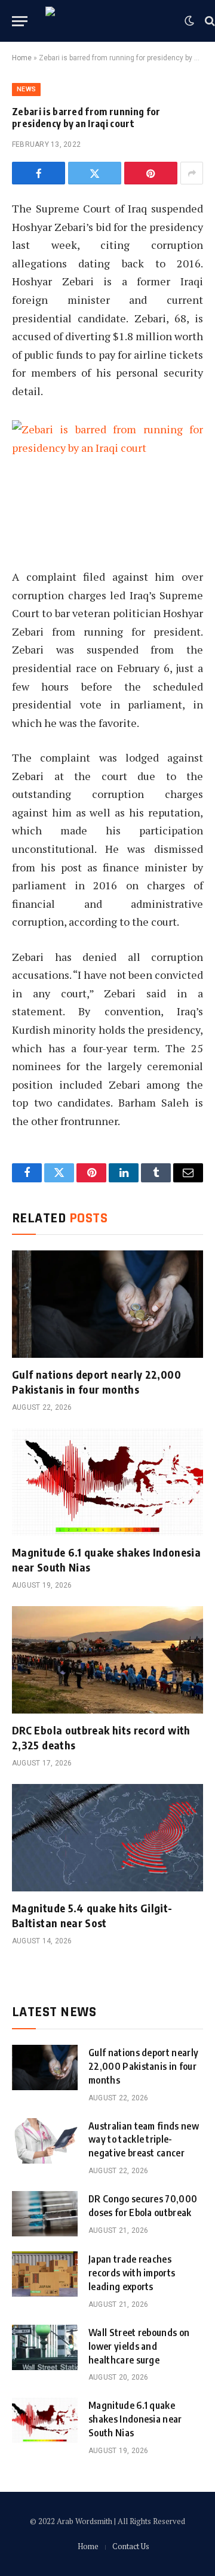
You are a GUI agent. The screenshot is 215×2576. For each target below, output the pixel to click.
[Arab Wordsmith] (109, 21)
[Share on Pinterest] (151, 173)
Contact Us (131, 2546)
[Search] (209, 21)
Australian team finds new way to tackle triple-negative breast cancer (144, 2140)
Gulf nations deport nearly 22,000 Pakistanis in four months (96, 1381)
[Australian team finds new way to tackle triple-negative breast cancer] (45, 2141)
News (26, 89)
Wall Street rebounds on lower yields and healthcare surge (139, 2346)
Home (22, 58)
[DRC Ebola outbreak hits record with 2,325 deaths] (107, 1660)
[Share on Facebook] (39, 173)
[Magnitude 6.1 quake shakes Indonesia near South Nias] (107, 1482)
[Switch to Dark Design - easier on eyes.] (189, 21)
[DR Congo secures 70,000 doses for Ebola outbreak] (45, 2214)
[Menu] (20, 21)
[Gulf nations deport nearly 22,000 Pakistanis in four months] (107, 1304)
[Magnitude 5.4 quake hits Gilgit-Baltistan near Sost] (107, 1838)
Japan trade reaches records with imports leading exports (132, 2273)
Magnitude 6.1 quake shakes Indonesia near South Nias (135, 2419)
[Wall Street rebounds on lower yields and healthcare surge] (45, 2347)
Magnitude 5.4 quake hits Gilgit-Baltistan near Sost (92, 1915)
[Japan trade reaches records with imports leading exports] (45, 2274)
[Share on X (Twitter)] (95, 173)
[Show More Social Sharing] (192, 173)
